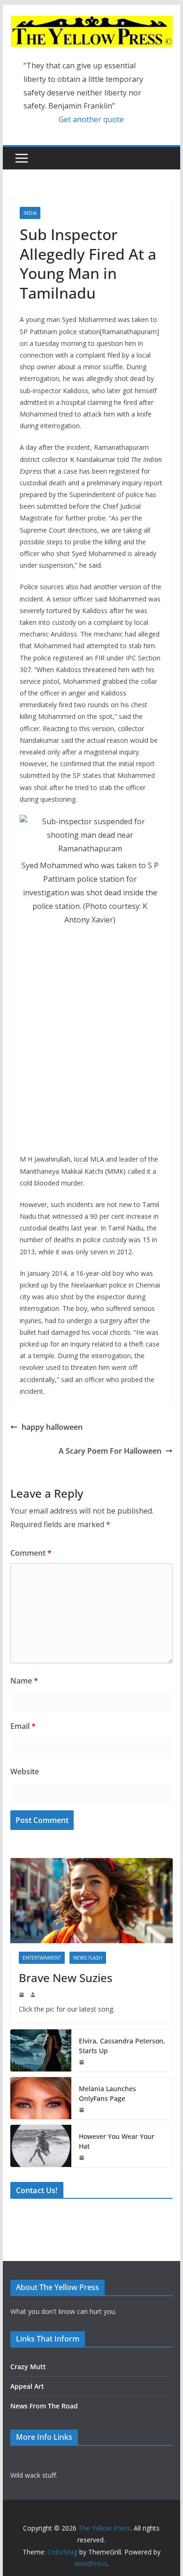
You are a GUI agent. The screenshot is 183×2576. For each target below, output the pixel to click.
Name (24, 1681)
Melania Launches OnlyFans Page (107, 2093)
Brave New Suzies (66, 1978)
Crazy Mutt (28, 2367)
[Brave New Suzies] (91, 1901)
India (30, 213)
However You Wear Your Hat (117, 2141)
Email (23, 1726)
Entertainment (42, 1958)
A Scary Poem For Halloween (110, 1451)
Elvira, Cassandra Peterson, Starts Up (122, 2046)
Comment (31, 1553)
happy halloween (52, 1427)
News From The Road (44, 2406)
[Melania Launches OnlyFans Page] (41, 2098)
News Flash (88, 1958)
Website (25, 1771)
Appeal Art (27, 2386)
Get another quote (91, 119)
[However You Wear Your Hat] (41, 2146)
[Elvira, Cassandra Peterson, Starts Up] (41, 2050)
